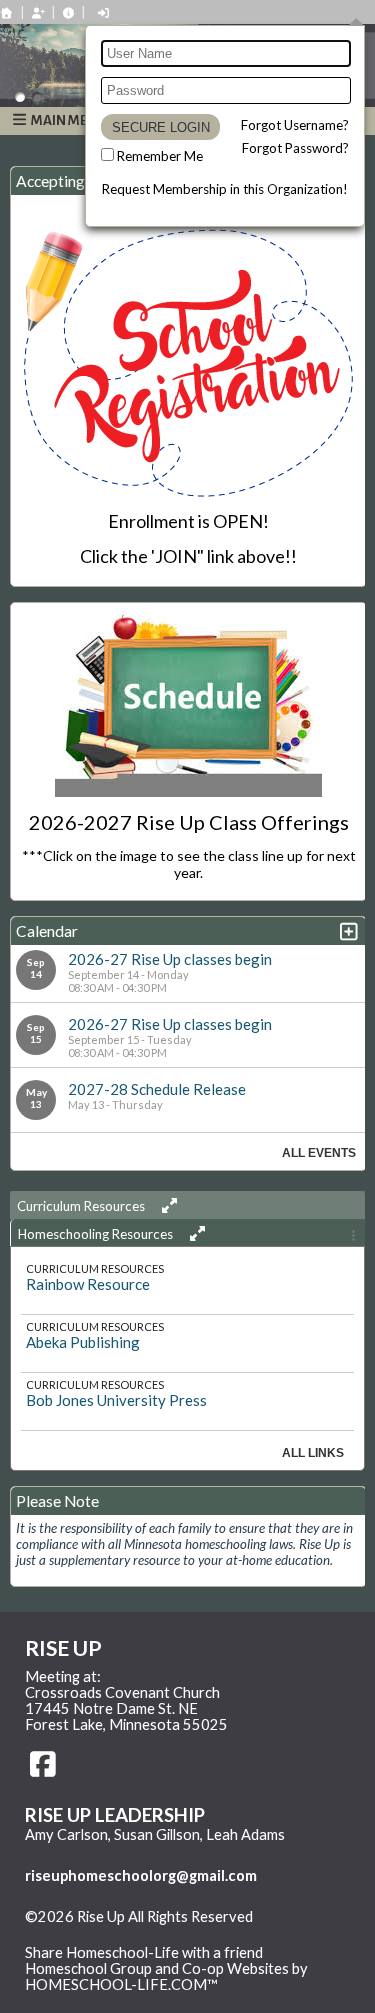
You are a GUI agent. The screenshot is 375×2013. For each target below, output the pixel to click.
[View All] (166, 1205)
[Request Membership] (38, 12)
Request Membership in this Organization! (225, 189)
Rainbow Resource (88, 1284)
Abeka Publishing (83, 1342)
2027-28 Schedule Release (157, 1089)
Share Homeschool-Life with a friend (144, 1952)
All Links (313, 1453)
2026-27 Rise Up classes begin (170, 959)
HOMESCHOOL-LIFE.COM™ (121, 1984)
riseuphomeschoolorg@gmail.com (141, 1875)
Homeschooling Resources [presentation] (97, 1234)
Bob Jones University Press (116, 1400)
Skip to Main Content (109, 1933)
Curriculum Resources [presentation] (82, 1206)
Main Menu (68, 120)
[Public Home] (7, 12)
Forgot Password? (295, 148)
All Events (319, 1153)
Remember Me (160, 156)
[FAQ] (69, 12)
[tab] (187, 1205)
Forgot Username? (295, 125)
